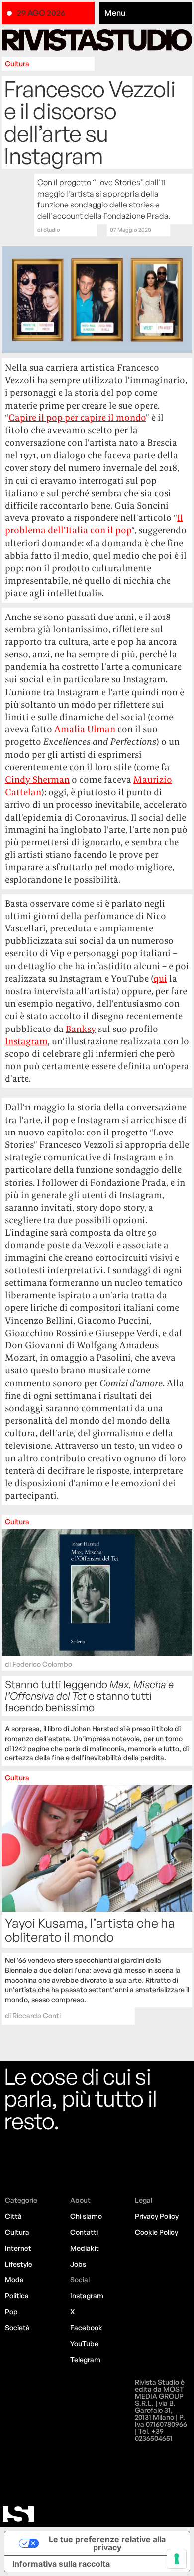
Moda (14, 2280)
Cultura (17, 63)
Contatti (84, 2232)
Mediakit (85, 2248)
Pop (11, 2312)
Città (13, 2216)
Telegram (85, 2359)
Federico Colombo (42, 1664)
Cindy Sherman (37, 779)
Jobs (78, 2264)
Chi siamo (86, 2216)
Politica (17, 2296)
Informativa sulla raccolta (61, 2564)
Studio (52, 230)
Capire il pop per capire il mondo (77, 418)
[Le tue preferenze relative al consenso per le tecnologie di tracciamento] (177, 2559)
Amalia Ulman (85, 729)
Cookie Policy (156, 2232)
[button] (146, 13)
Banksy (81, 1029)
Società (17, 2327)
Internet (18, 2248)
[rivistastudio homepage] (97, 40)
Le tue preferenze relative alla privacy (107, 2543)
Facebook (86, 2327)
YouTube (84, 2343)
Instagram (26, 1041)
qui (160, 979)
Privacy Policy (157, 2216)
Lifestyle (19, 2264)
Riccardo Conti (37, 2015)
